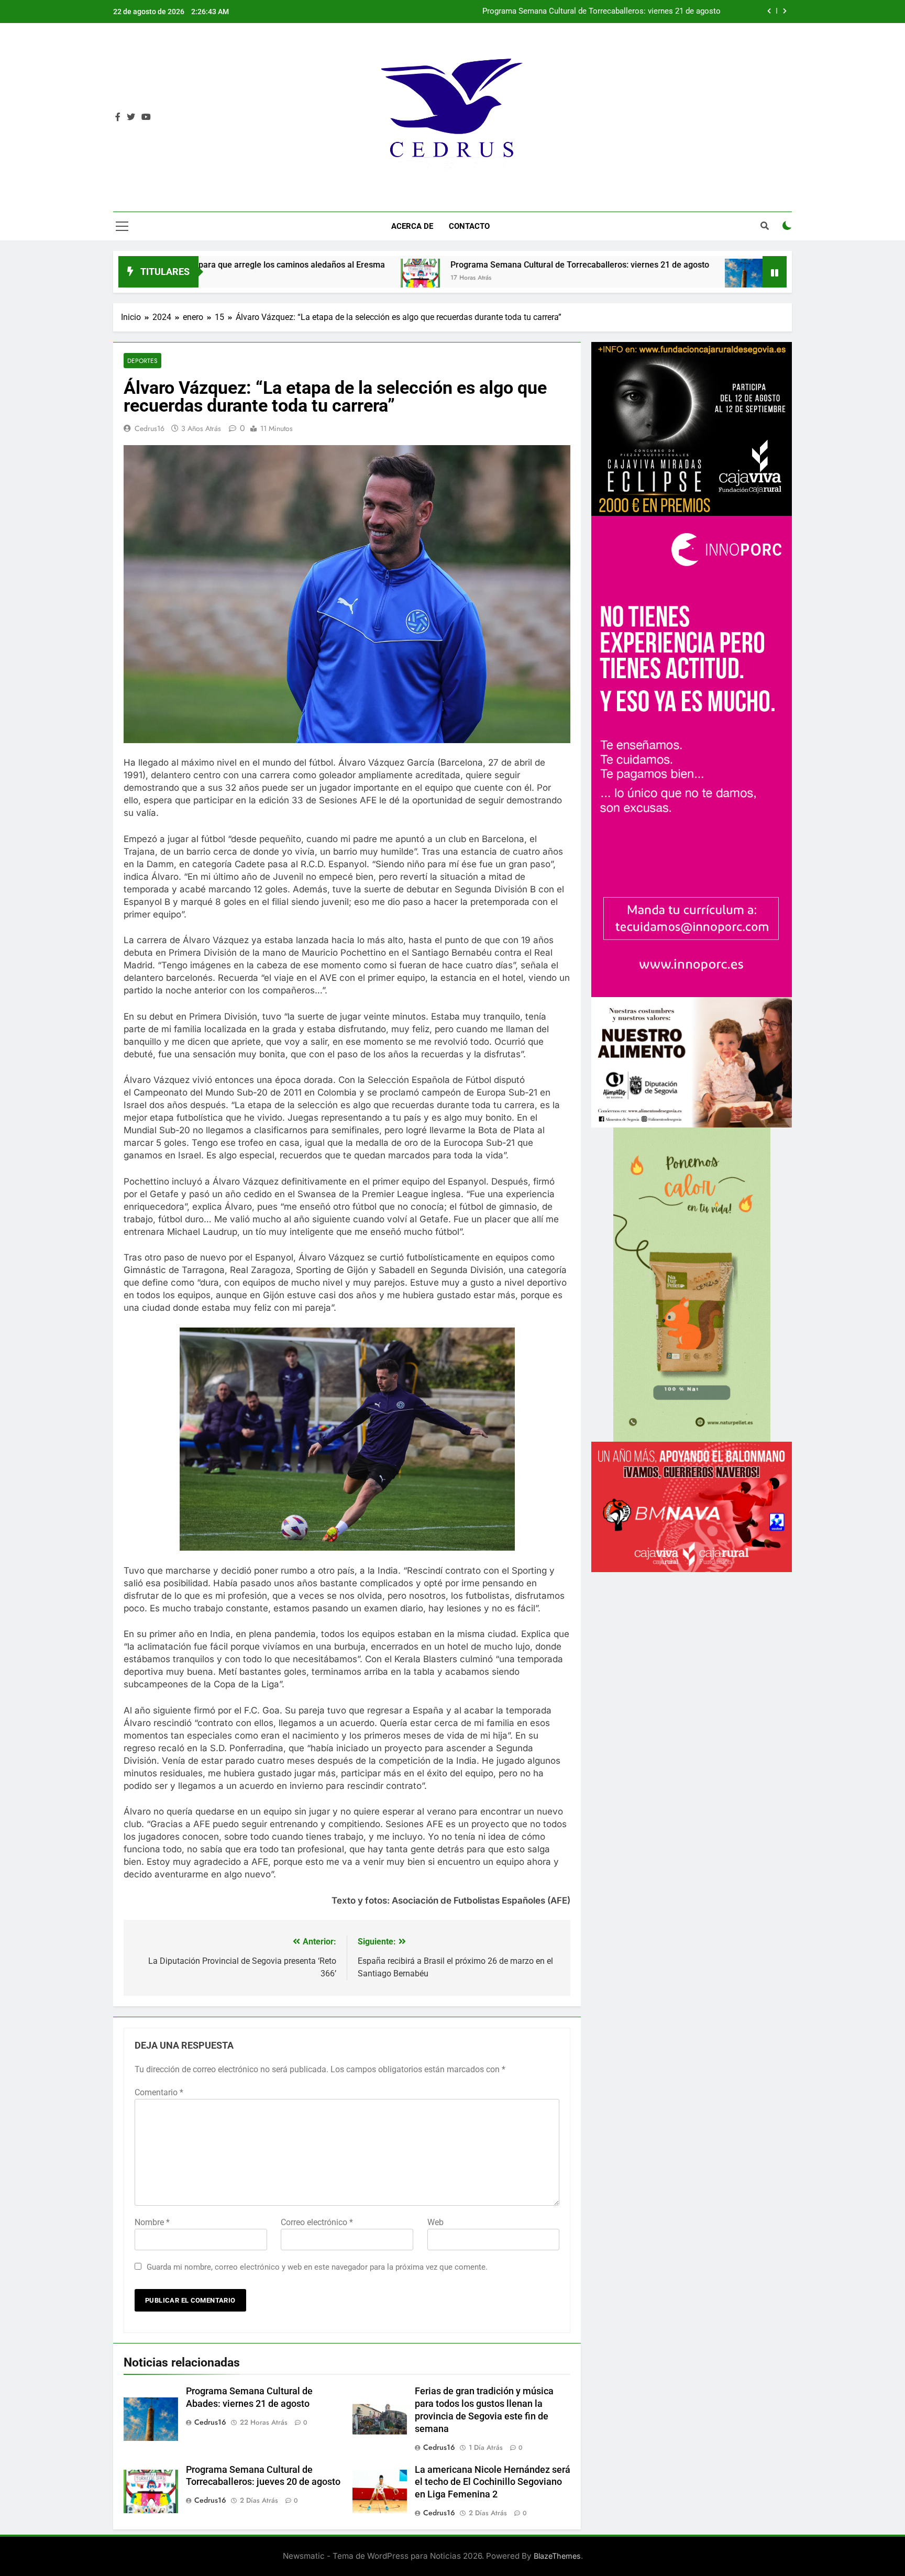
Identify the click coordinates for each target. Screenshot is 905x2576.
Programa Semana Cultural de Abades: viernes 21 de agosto (616, 12)
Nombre (152, 2222)
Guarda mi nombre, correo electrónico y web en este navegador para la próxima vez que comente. (317, 2267)
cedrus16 (150, 428)
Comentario (159, 2092)
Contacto (469, 226)
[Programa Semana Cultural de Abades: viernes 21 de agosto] (553, 278)
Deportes (142, 361)
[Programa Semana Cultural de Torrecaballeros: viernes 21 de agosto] (229, 278)
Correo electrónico (317, 2222)
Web (435, 2222)
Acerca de (412, 226)
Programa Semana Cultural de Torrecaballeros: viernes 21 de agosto (388, 265)
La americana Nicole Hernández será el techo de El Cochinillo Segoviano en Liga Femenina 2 (493, 2482)
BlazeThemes (557, 2556)
